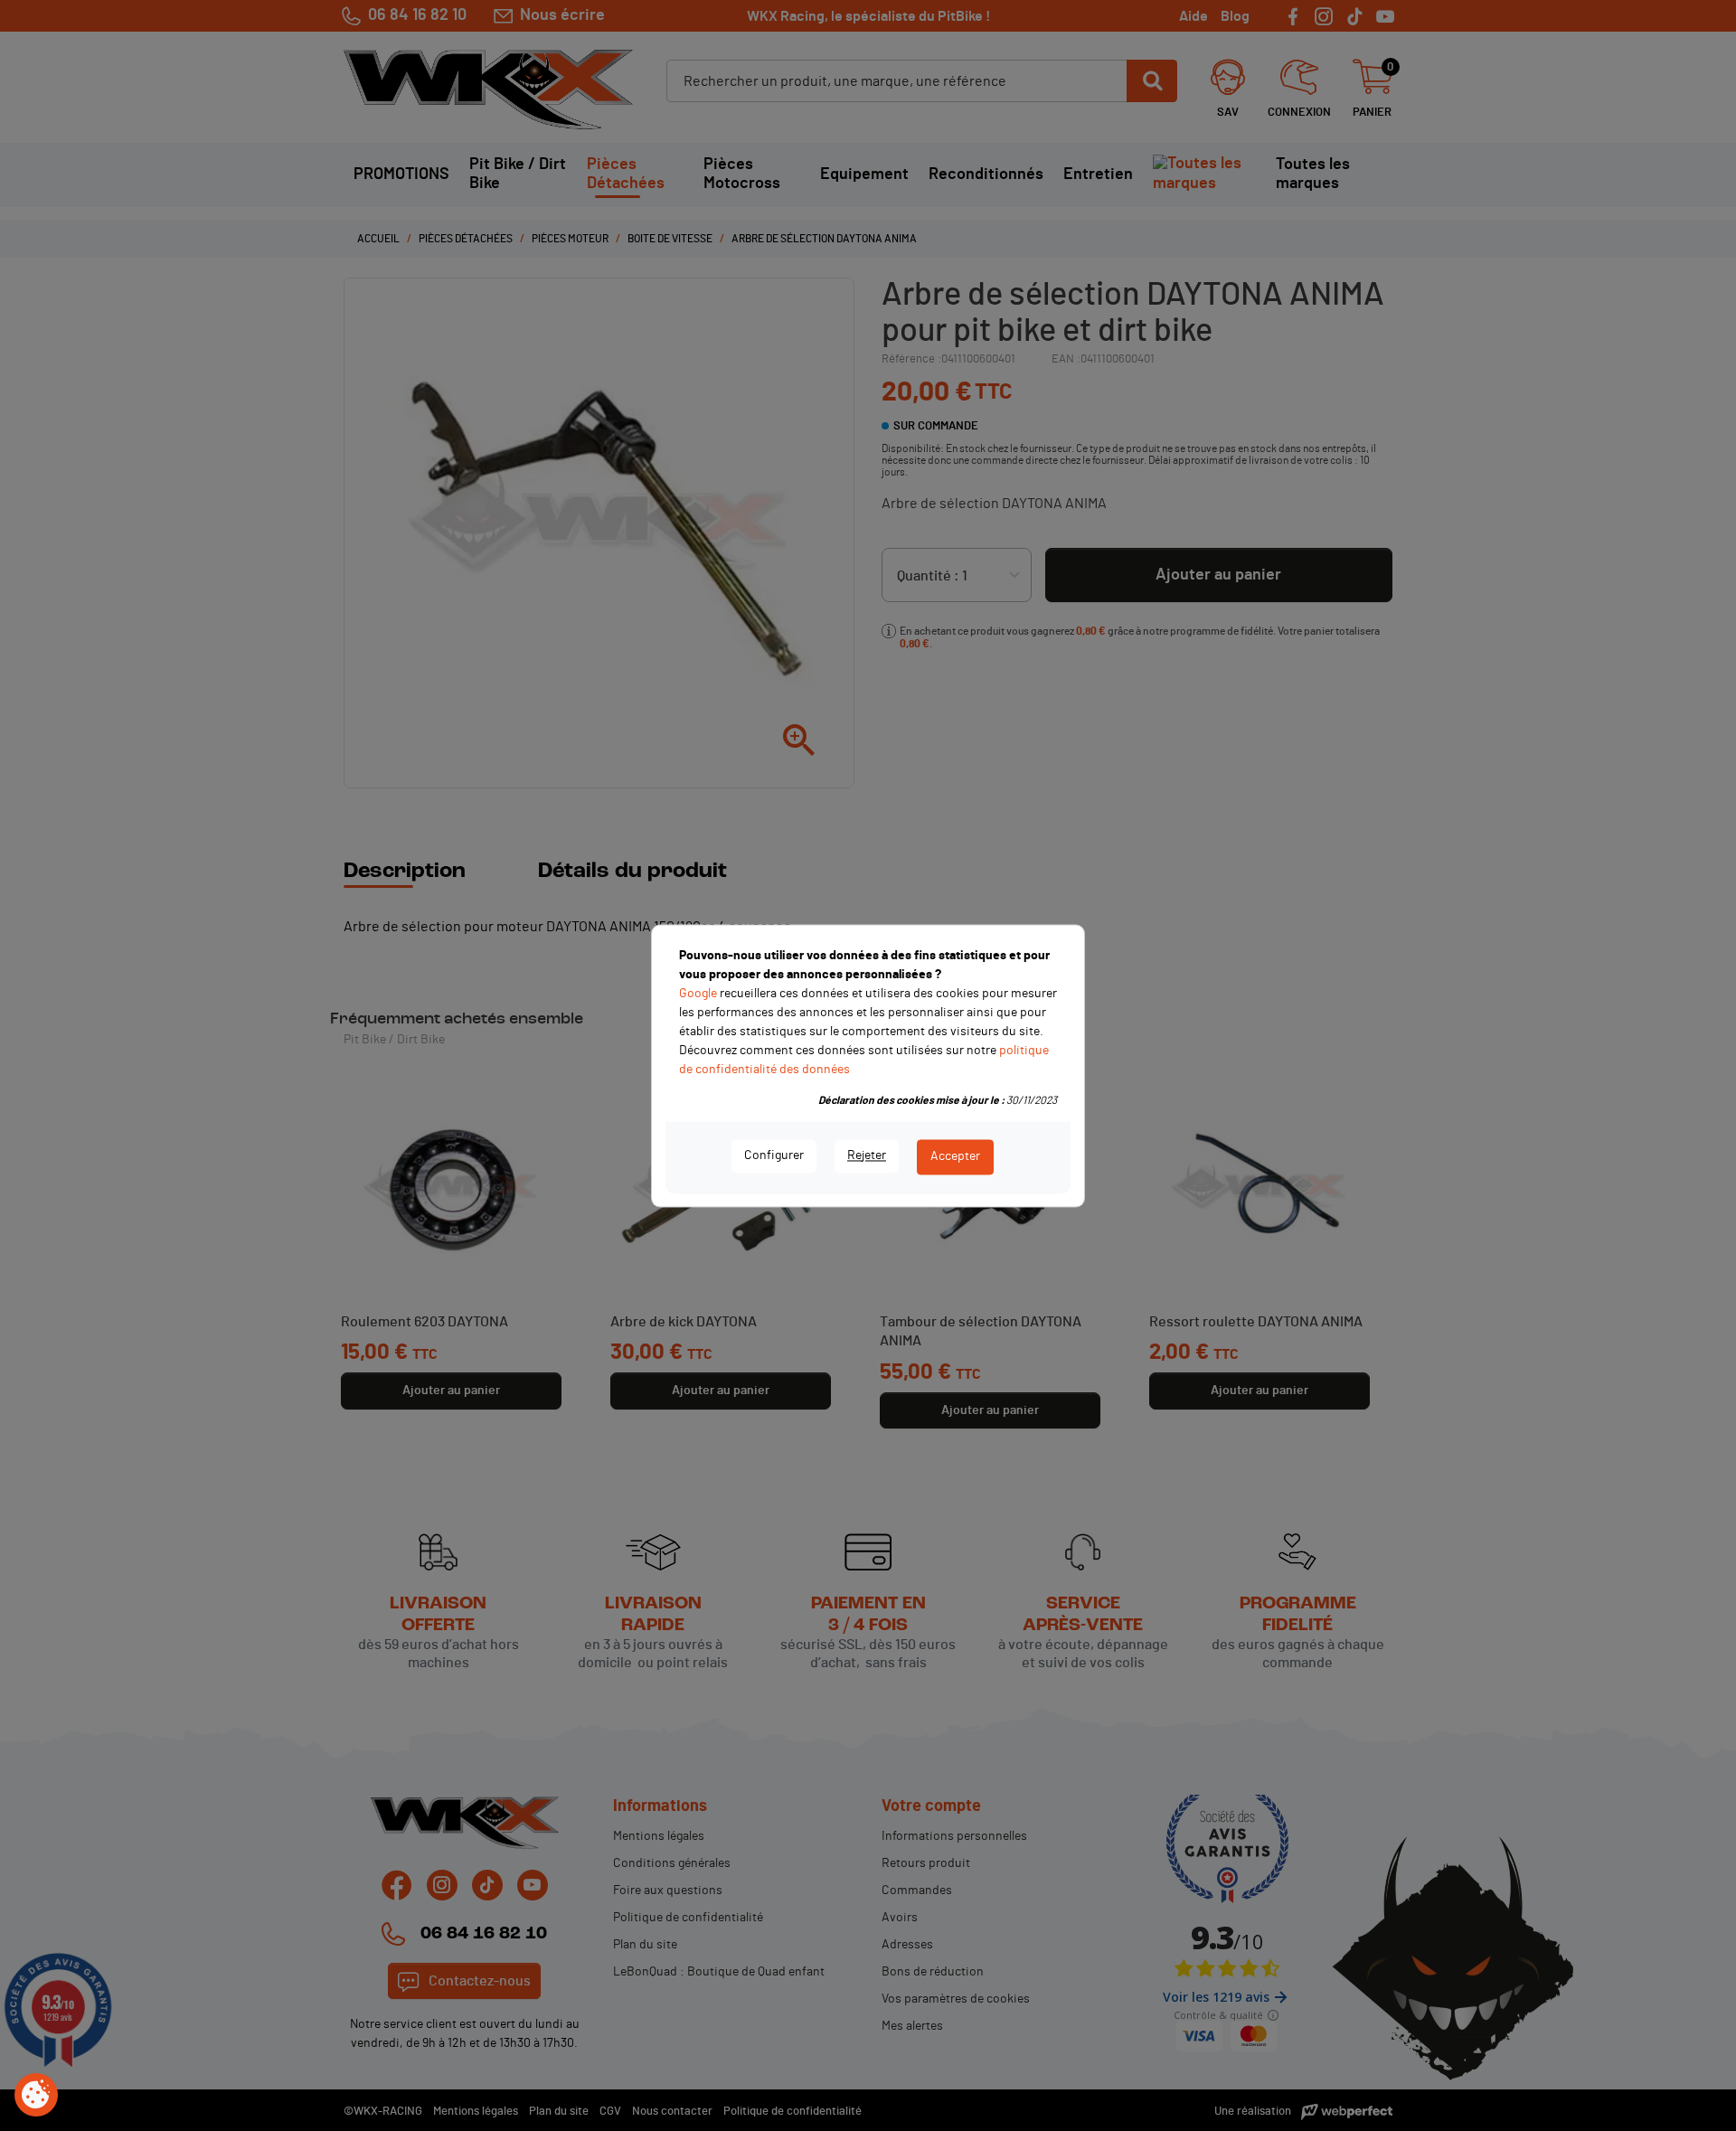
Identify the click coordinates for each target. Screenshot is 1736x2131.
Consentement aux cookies (36, 2096)
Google (698, 994)
